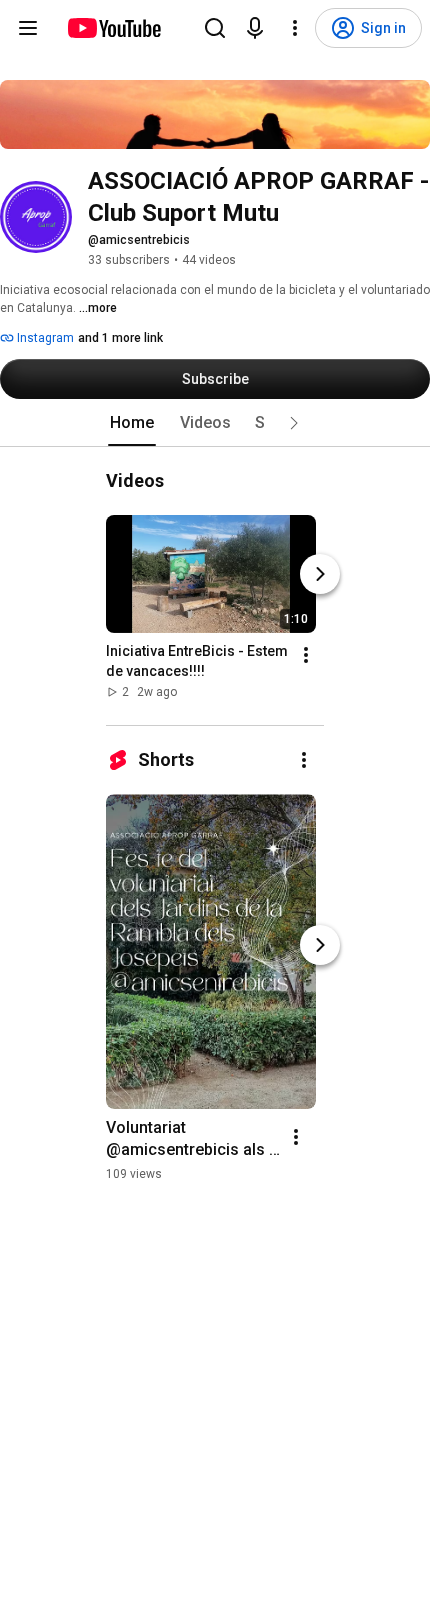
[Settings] (295, 28)
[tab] (132, 423)
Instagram (44, 338)
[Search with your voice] (255, 28)
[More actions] (306, 655)
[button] (294, 423)
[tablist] (215, 423)
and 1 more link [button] (120, 338)
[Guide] (28, 28)
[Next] (320, 574)
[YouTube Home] (113, 28)
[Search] (215, 28)
